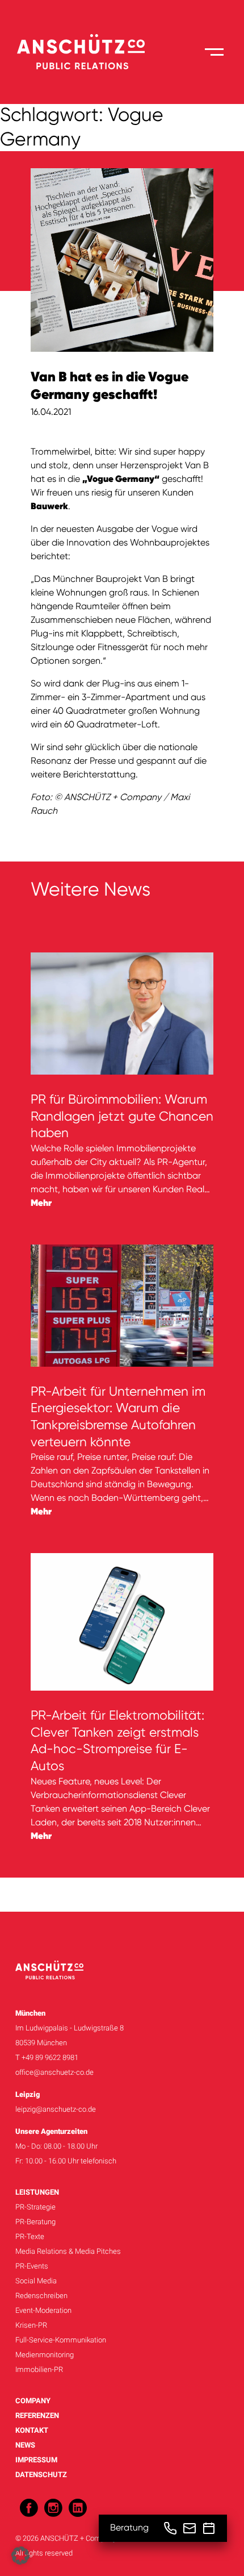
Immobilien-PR (39, 2369)
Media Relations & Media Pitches (68, 2251)
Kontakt (32, 2430)
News (25, 2445)
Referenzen (37, 2415)
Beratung (129, 2528)
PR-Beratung (35, 2222)
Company (33, 2401)
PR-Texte (30, 2236)
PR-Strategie (35, 2207)
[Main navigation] (214, 52)
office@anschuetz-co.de (54, 2072)
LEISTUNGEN (37, 2192)
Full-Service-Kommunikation (61, 2340)
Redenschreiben (41, 2296)
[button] (20, 2556)
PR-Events (32, 2266)
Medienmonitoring (45, 2355)
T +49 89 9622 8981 (47, 2057)
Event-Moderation (43, 2310)
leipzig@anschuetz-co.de (56, 2109)
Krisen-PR (31, 2325)
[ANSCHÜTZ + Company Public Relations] (81, 52)
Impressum (36, 2460)
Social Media (36, 2281)
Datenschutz (41, 2475)
